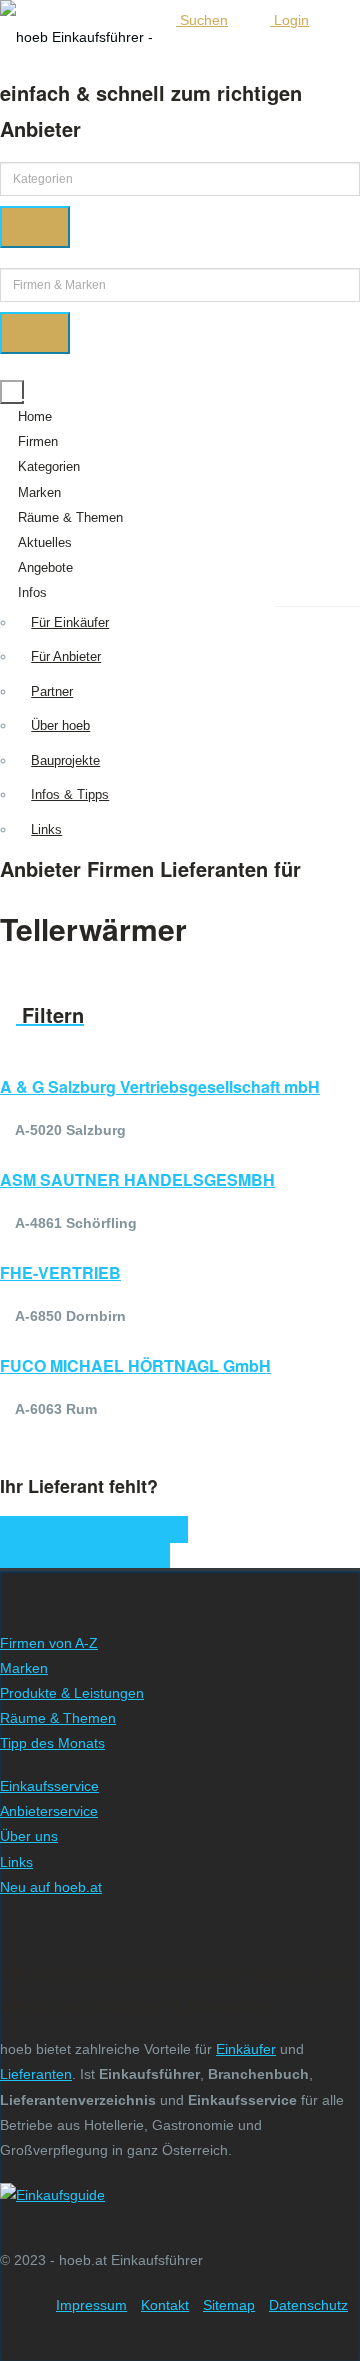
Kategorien (49, 466)
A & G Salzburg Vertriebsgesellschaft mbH (160, 1086)
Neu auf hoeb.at (51, 1887)
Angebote (45, 567)
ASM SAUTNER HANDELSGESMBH (137, 1179)
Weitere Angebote (80, 1554)
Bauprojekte (65, 760)
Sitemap (229, 2305)
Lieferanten (36, 2074)
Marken (39, 492)
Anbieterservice (49, 1811)
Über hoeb (60, 725)
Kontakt (165, 2305)
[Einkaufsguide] (52, 2195)
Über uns (29, 1836)
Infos (32, 592)
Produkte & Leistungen (72, 1693)
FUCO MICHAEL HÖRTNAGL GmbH (135, 1365)
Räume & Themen (70, 517)
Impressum (91, 2305)
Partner (52, 691)
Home (35, 416)
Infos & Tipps (70, 794)
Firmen (38, 441)
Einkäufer (246, 2049)
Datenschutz (308, 2305)
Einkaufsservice (49, 1786)
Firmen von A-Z (49, 1643)
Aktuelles (45, 542)
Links (46, 829)
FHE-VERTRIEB (60, 1272)
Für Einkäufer (70, 622)
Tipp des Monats (52, 1743)
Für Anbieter (66, 656)
